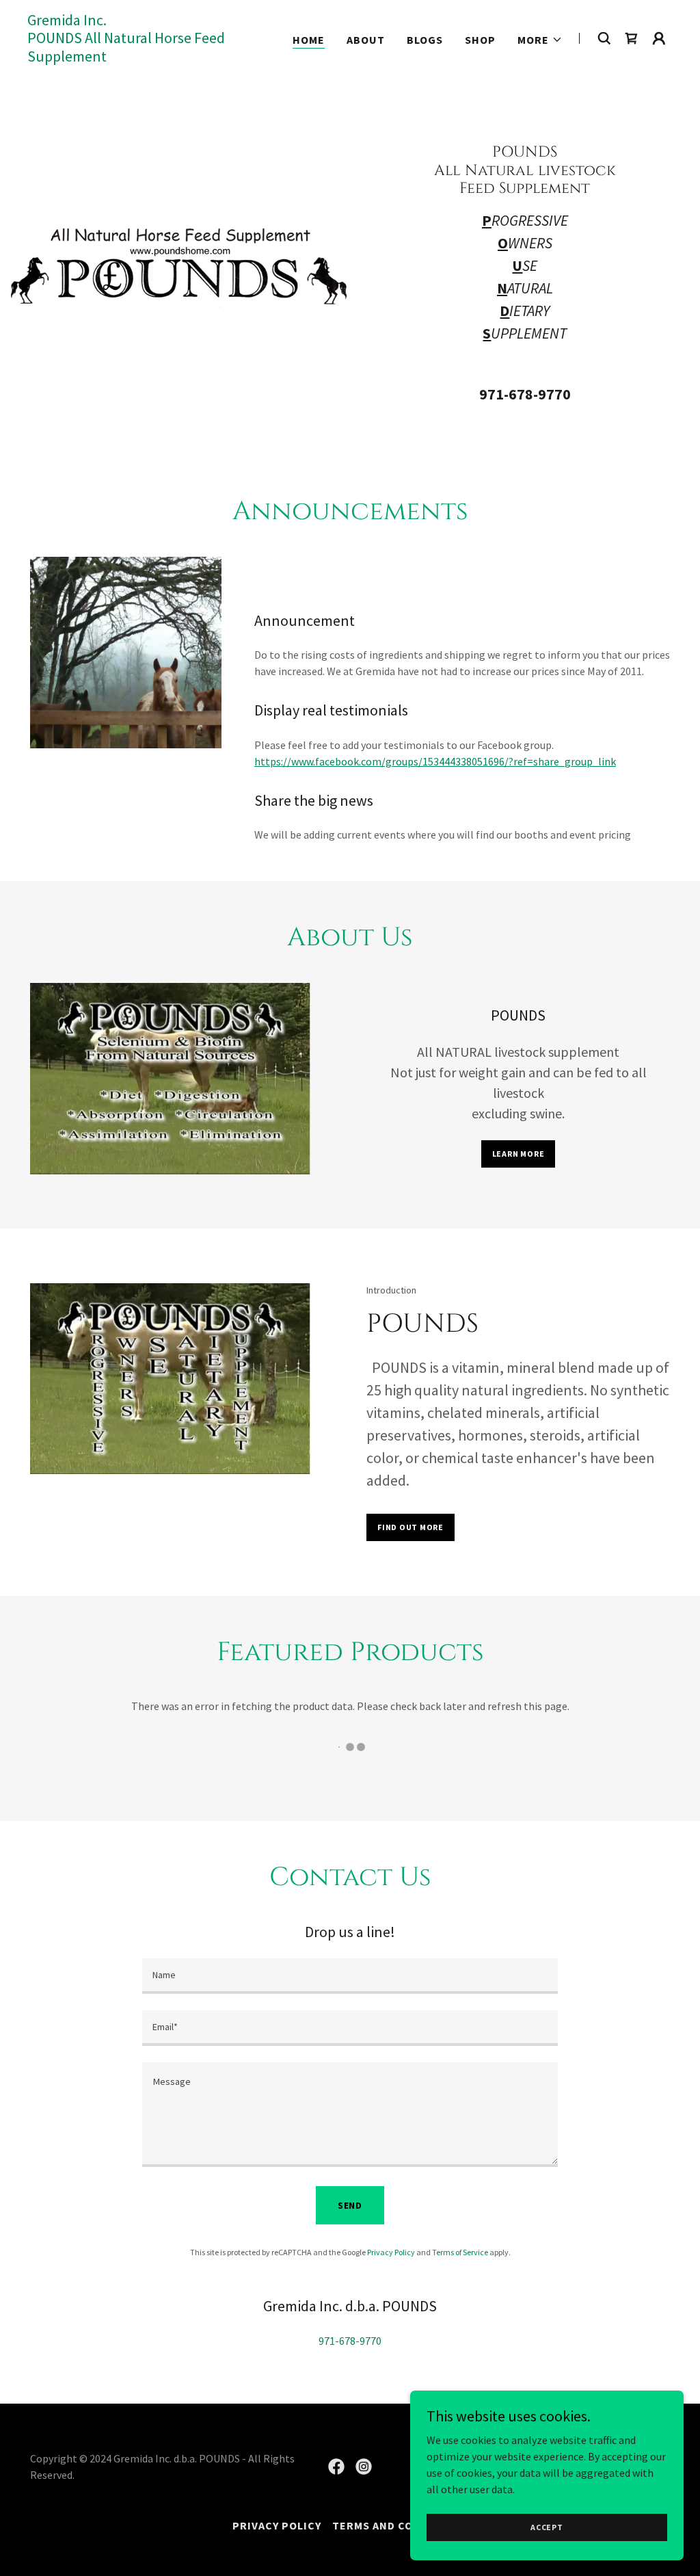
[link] (140, 57)
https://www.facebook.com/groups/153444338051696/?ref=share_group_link (435, 761)
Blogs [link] (425, 40)
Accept (547, 2527)
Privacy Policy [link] (391, 2252)
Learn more (519, 1154)
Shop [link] (480, 40)
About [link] (366, 40)
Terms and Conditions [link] (400, 2525)
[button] (540, 40)
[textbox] (350, 1976)
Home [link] (309, 40)
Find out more (410, 1527)
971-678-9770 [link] (525, 394)
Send (350, 2205)
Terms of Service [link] (460, 2252)
